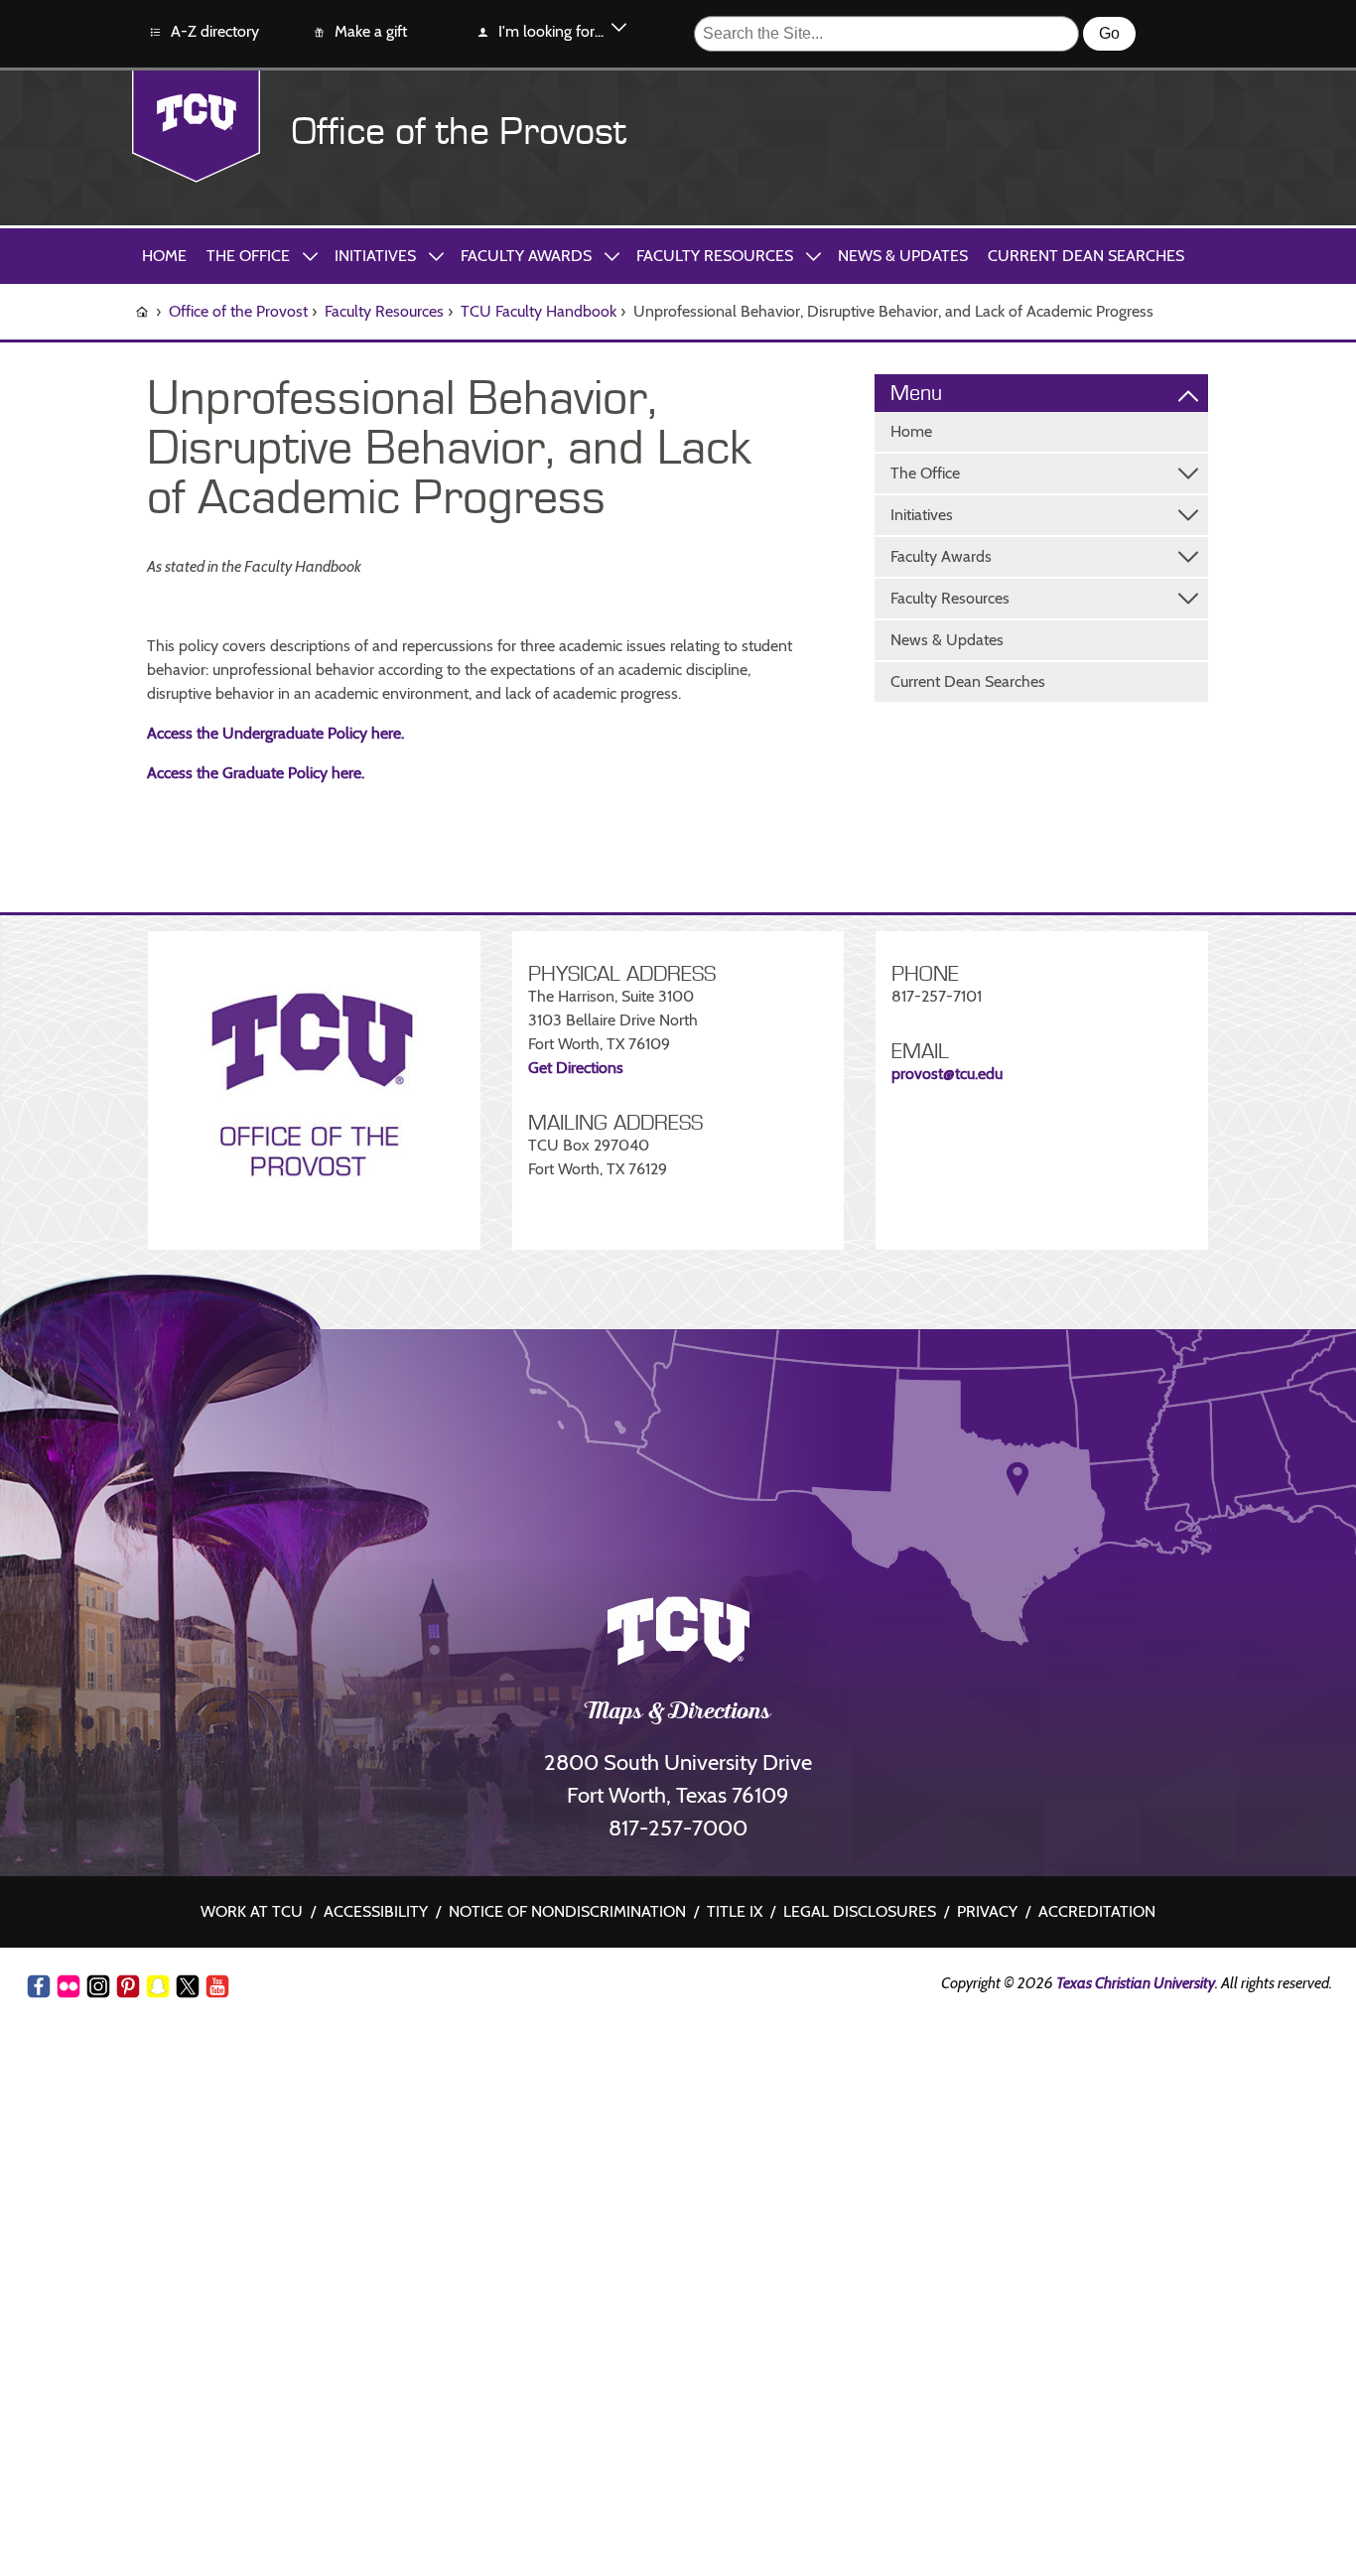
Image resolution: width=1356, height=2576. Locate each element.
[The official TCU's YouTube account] (217, 1990)
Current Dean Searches (1086, 256)
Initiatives (375, 256)
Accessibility (376, 1911)
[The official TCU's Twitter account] (188, 1986)
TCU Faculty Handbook (539, 311)
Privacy (987, 1911)
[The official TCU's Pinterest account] (128, 1986)
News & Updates (903, 256)
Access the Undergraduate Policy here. (275, 733)
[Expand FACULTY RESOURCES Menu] (813, 255)
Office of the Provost (459, 132)
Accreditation (1097, 1911)
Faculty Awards (526, 256)
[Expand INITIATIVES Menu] (436, 255)
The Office (248, 256)
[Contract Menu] (1188, 394)
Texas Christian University (1136, 1983)
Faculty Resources (715, 256)
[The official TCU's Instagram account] (98, 1986)
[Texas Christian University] (196, 127)
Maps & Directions (678, 1713)
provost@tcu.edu (949, 1074)
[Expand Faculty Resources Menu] (1188, 599)
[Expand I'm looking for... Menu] (618, 31)
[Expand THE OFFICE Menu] (310, 255)
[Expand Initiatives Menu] (1188, 515)
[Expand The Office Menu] (1188, 474)
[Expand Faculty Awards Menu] (1188, 557)
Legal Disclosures (860, 1911)
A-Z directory (215, 31)
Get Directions (576, 1068)
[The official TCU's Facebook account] (39, 1986)
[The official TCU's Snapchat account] (158, 1986)
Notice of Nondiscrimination (567, 1911)
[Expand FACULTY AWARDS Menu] (611, 255)
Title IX (735, 1911)
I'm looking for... (551, 31)
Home (164, 256)
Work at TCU (252, 1911)
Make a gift (371, 31)
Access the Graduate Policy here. (256, 773)
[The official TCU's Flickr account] (68, 1986)
